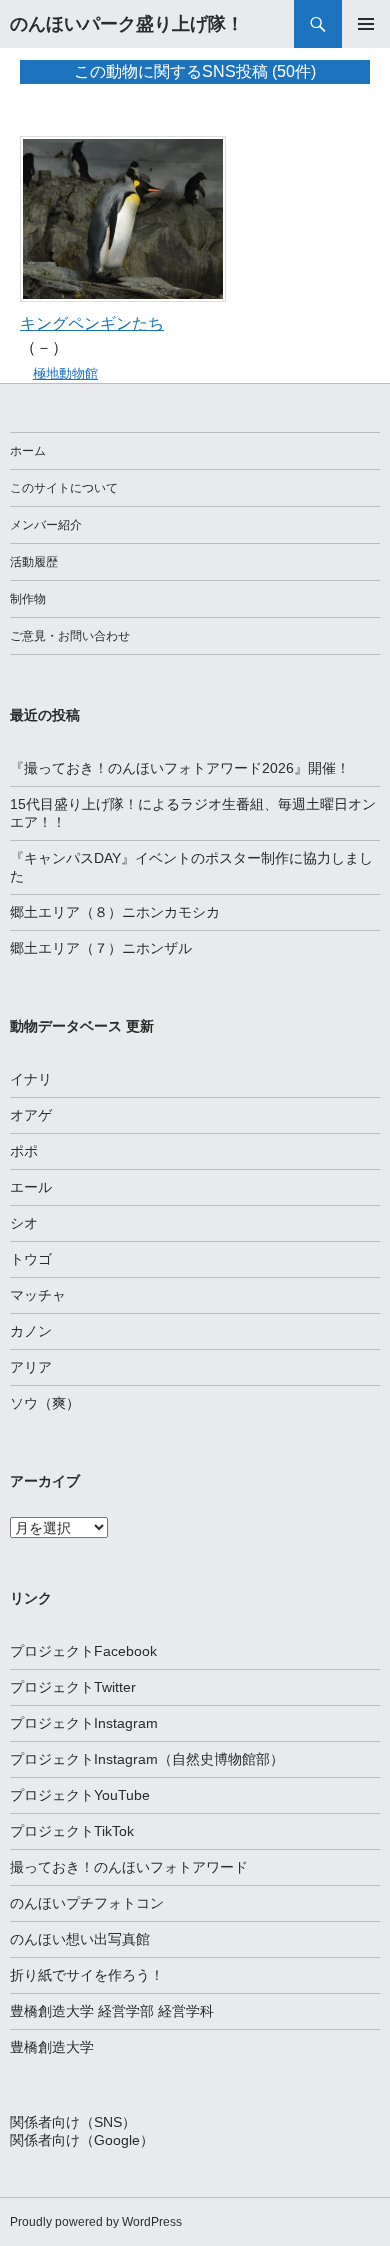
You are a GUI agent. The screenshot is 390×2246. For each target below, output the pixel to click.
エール (31, 1187)
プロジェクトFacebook (83, 1651)
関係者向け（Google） (82, 2140)
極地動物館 (65, 373)
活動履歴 (34, 562)
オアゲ (31, 1115)
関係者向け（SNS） (73, 2122)
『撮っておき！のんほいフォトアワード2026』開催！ (180, 768)
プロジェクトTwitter (73, 1687)
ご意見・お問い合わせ (70, 636)
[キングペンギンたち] (123, 217)
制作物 (28, 599)
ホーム (28, 451)
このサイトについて (64, 488)
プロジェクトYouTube (80, 1795)
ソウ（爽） (45, 1403)
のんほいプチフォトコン (87, 1903)
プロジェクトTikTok (72, 1831)
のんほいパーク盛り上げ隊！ (127, 24)
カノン (31, 1331)
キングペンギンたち (92, 323)
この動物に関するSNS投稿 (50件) (195, 71)
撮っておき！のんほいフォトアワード (129, 1867)
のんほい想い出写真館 (80, 1939)
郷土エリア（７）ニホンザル (101, 948)
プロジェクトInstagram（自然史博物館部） (147, 1759)
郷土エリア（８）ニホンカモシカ (115, 912)
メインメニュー (366, 24)
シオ (24, 1223)
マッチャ (38, 1295)
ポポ (24, 1151)
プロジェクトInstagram (84, 1723)
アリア (31, 1367)
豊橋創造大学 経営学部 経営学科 (112, 2011)
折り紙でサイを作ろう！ (87, 1975)
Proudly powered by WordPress (96, 2222)
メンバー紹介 (46, 525)
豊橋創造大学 (52, 2047)
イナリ (31, 1079)
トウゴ (31, 1259)
